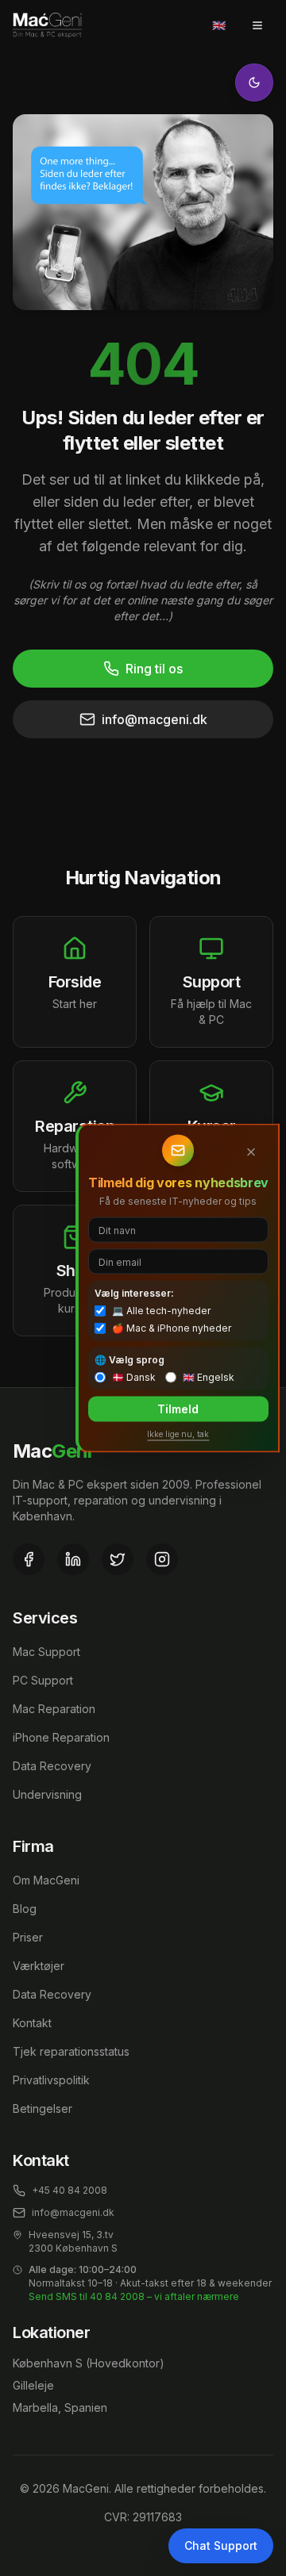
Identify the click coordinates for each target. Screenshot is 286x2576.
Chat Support (221, 2545)
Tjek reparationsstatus (71, 2051)
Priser (28, 1937)
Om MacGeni (46, 1880)
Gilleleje (33, 2385)
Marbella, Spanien (60, 2407)
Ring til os (154, 669)
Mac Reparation (54, 1709)
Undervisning (47, 1794)
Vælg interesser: (134, 1293)
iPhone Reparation (61, 1737)
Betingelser (43, 2108)
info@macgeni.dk (155, 719)
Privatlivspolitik (51, 2080)
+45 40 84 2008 (70, 2190)
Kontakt (32, 2023)
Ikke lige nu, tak (178, 1434)
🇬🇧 (219, 25)
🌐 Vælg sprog (129, 1360)
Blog (25, 1909)
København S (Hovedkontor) (89, 2363)
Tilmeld (178, 1409)
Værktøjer (39, 1966)
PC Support (43, 1680)
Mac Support (46, 1652)
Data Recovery (52, 1766)
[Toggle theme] (254, 82)
